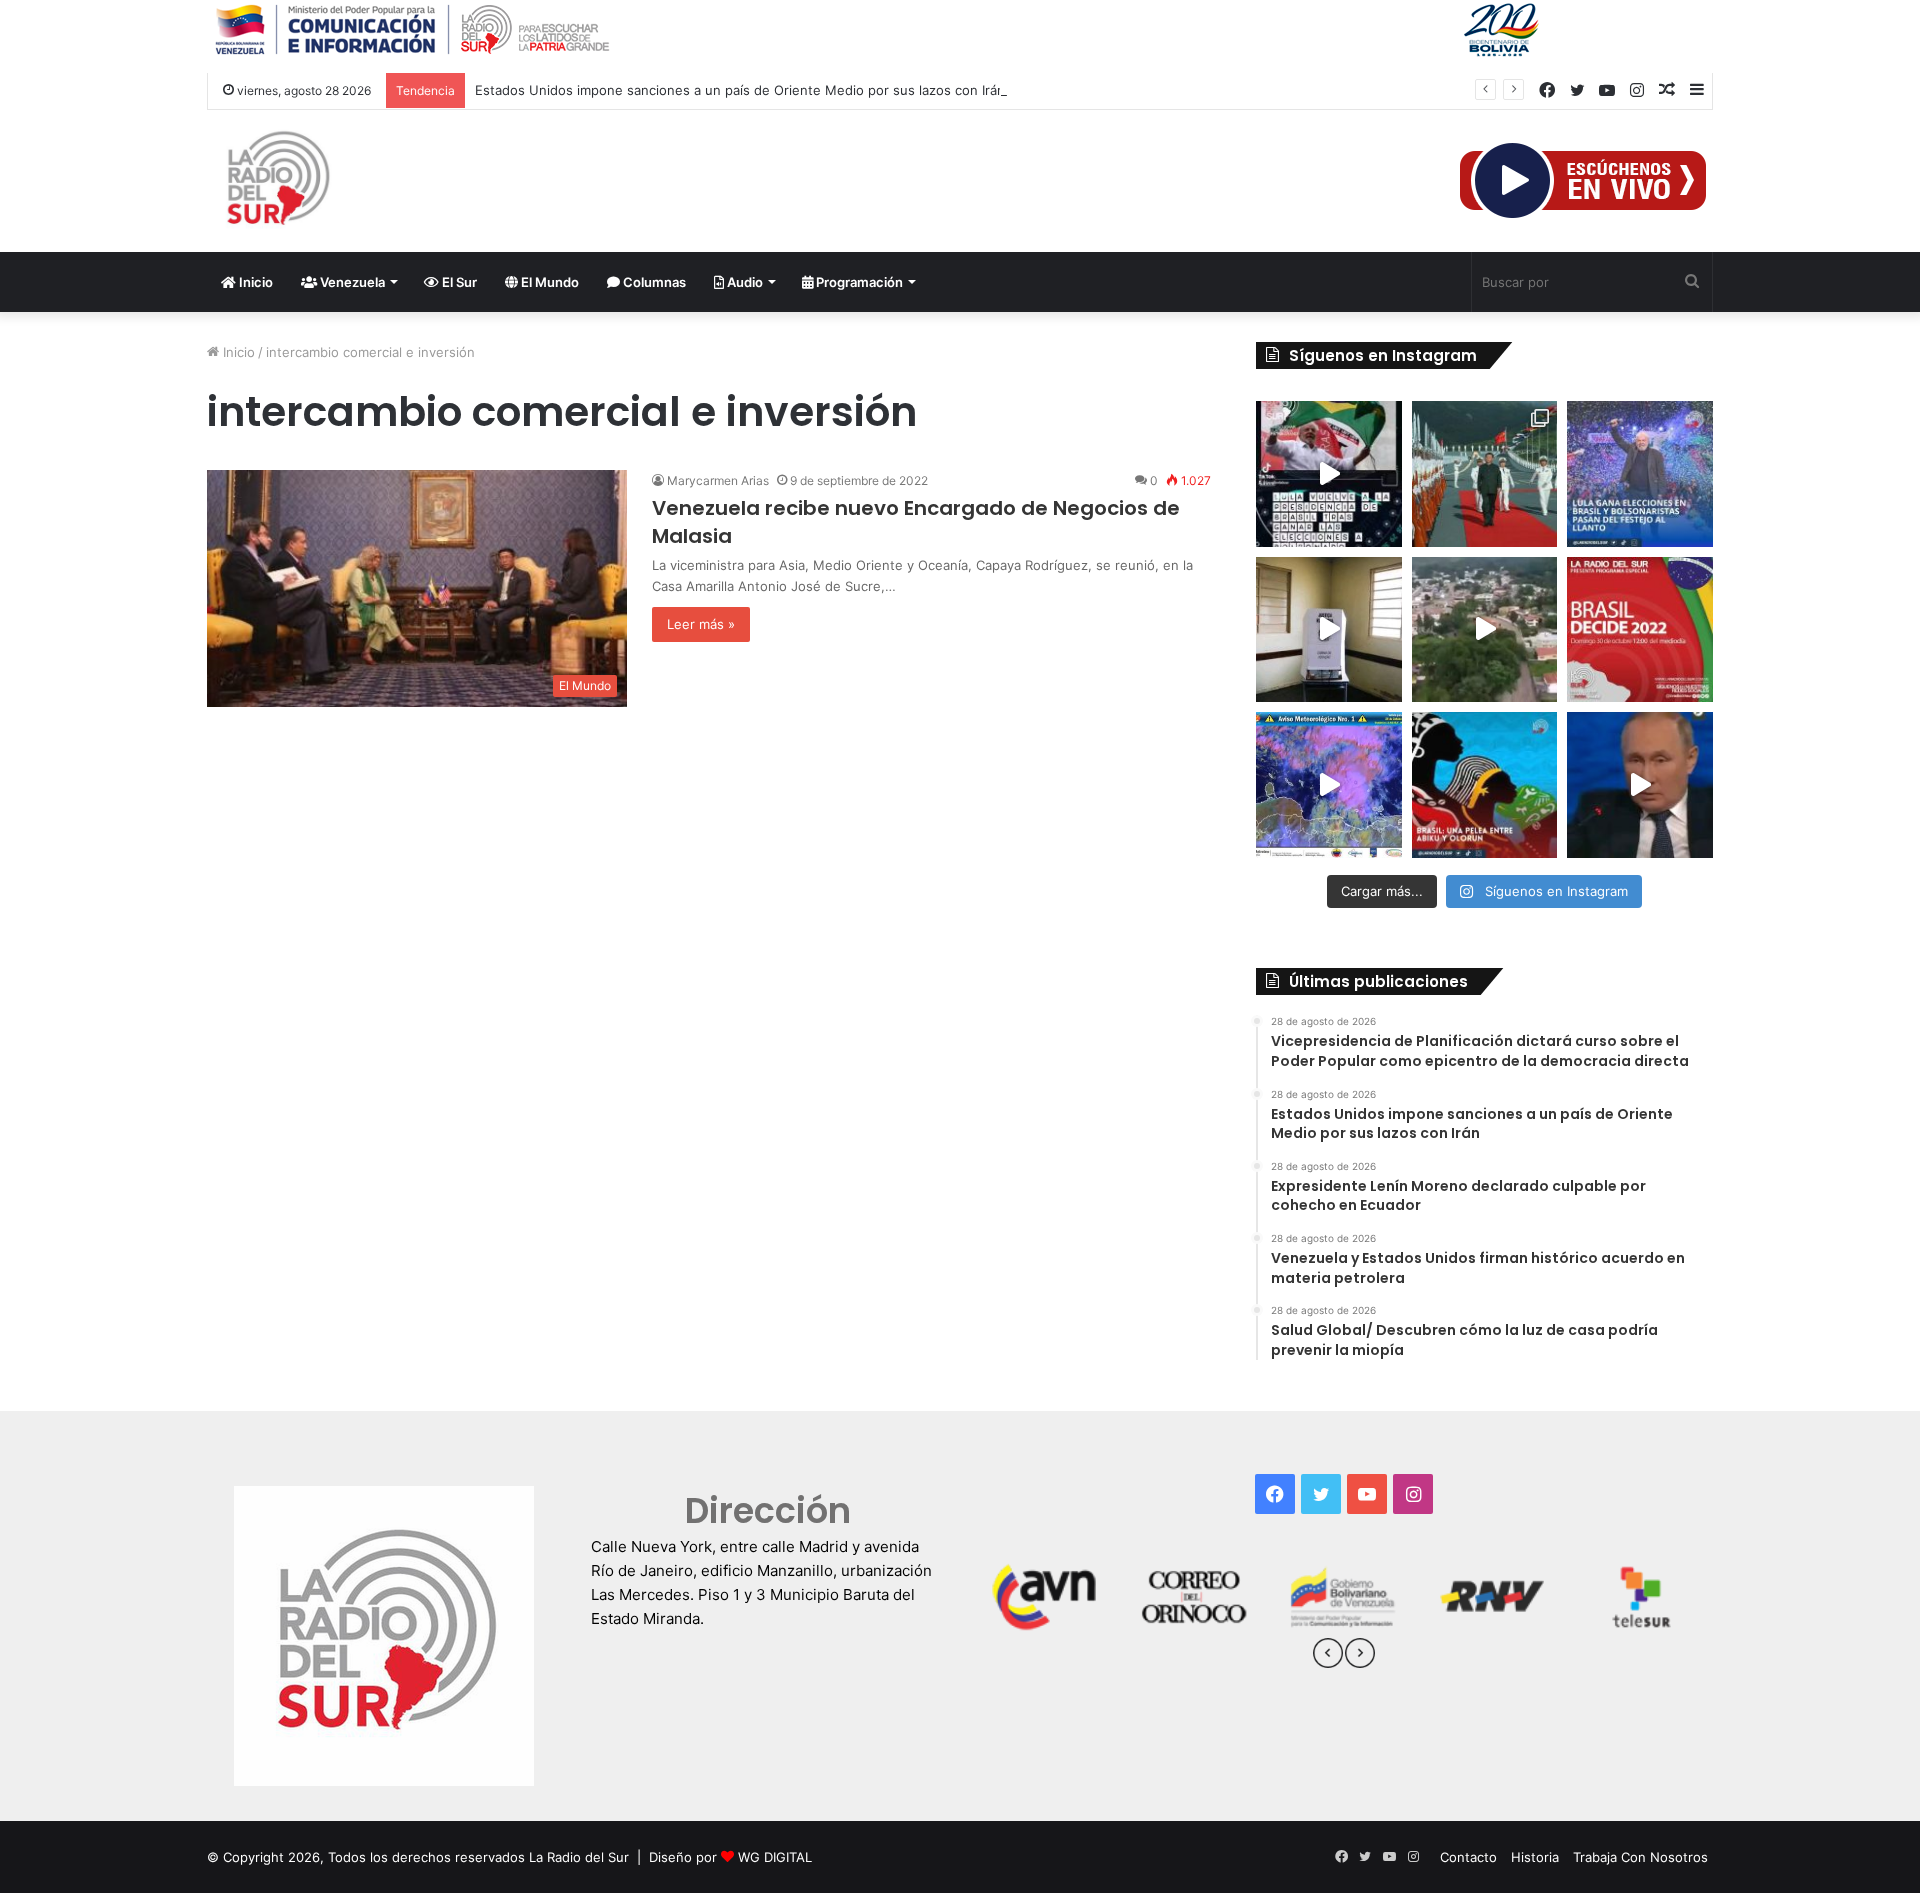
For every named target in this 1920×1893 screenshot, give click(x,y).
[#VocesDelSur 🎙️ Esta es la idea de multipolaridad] (1640, 785)
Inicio (254, 282)
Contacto (1468, 1857)
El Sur (458, 282)
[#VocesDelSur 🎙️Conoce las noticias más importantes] (1329, 474)
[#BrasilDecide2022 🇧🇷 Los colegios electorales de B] (1329, 630)
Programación (858, 282)
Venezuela (351, 282)
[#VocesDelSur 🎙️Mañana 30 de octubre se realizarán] (1485, 785)
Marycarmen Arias (718, 480)
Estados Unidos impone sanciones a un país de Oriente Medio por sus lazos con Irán (740, 90)
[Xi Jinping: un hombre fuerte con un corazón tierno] (1485, 474)
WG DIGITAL (775, 1857)
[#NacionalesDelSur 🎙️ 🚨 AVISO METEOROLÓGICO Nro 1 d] (1329, 785)
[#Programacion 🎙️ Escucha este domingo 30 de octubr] (1640, 630)
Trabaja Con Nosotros (1640, 1857)
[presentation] (1328, 1656)
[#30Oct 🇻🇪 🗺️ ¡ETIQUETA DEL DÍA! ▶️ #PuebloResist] (1485, 630)
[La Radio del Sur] (277, 181)
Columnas (653, 282)
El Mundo (548, 282)
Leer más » (701, 624)
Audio (743, 282)
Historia (1535, 1857)
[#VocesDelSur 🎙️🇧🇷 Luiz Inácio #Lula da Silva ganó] (1640, 474)
